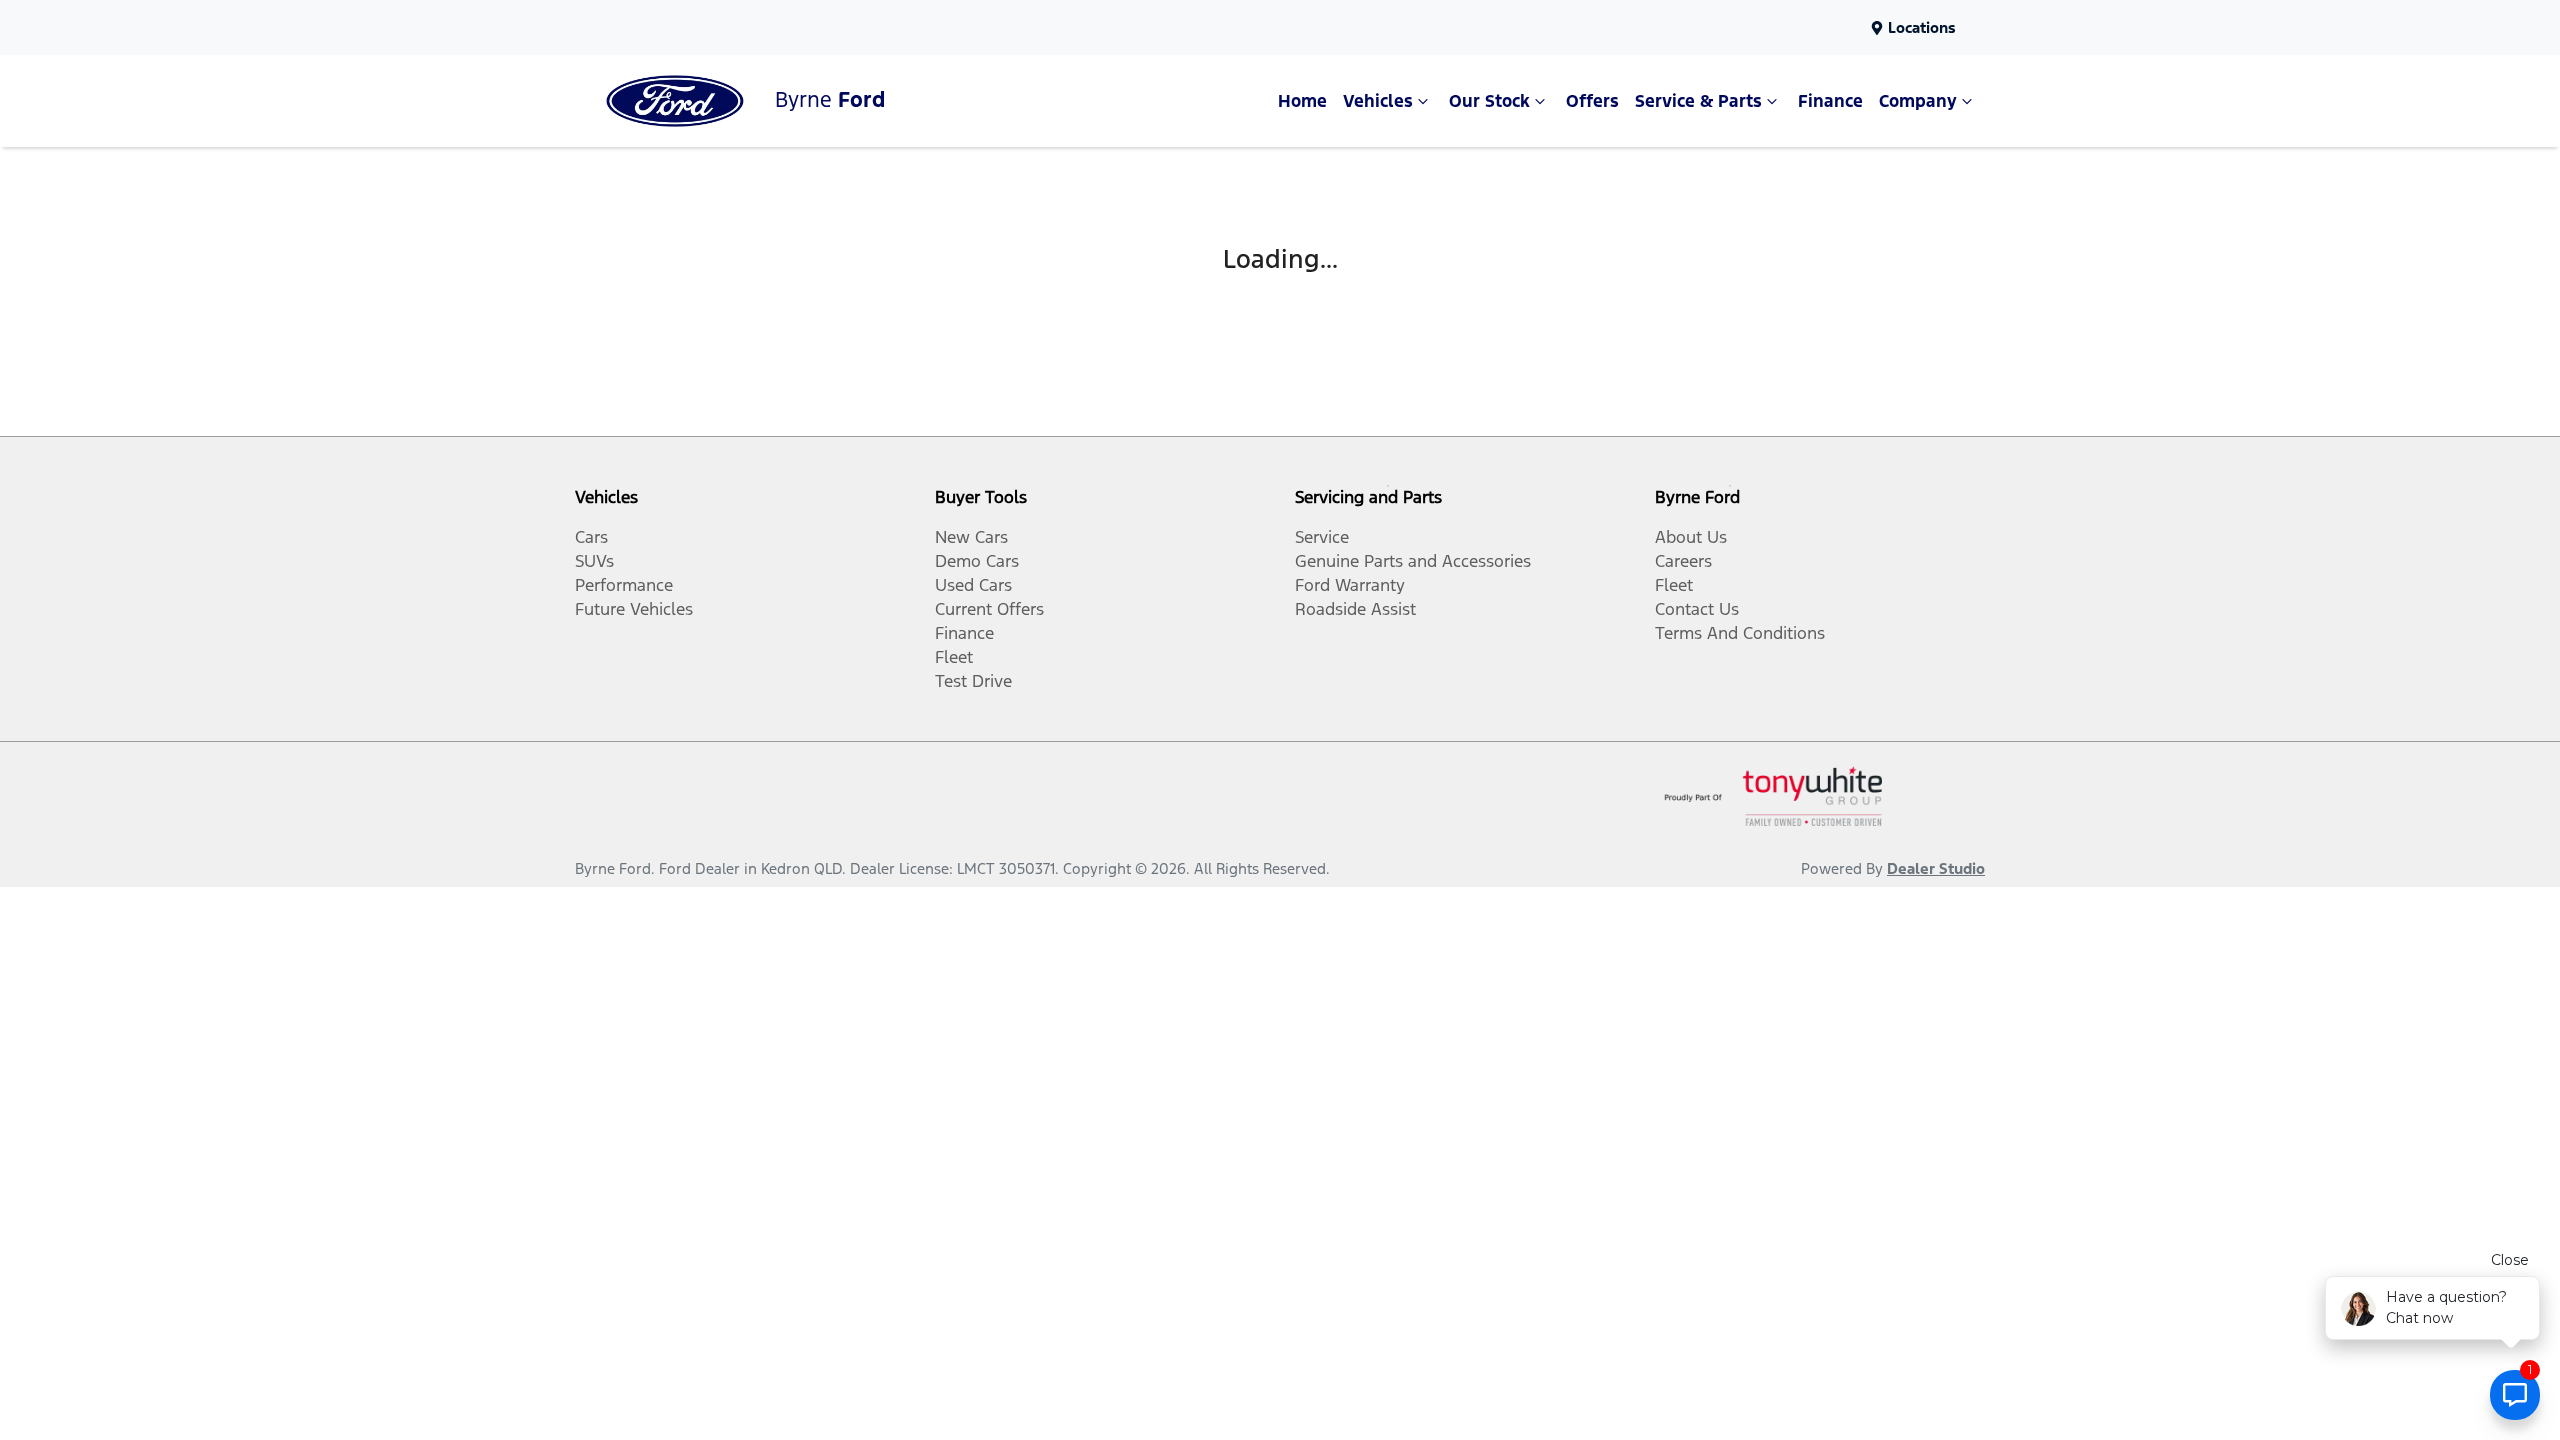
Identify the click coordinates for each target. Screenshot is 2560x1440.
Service (1322, 537)
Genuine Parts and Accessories (1413, 561)
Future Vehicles (634, 609)
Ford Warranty (1350, 585)
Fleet (954, 657)
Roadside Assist (1355, 609)
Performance (624, 585)
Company (1918, 101)
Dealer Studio (1936, 868)
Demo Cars (977, 561)
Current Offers (989, 609)
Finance (1830, 101)
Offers (1592, 101)
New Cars (971, 537)
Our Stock (1489, 101)
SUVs (594, 561)
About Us (1691, 537)
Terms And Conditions (1740, 633)
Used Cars (973, 585)
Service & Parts (1698, 101)
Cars (591, 537)
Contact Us (1697, 609)
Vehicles (1378, 101)
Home (1302, 101)
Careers (1683, 561)
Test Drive (973, 681)
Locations (1922, 27)
